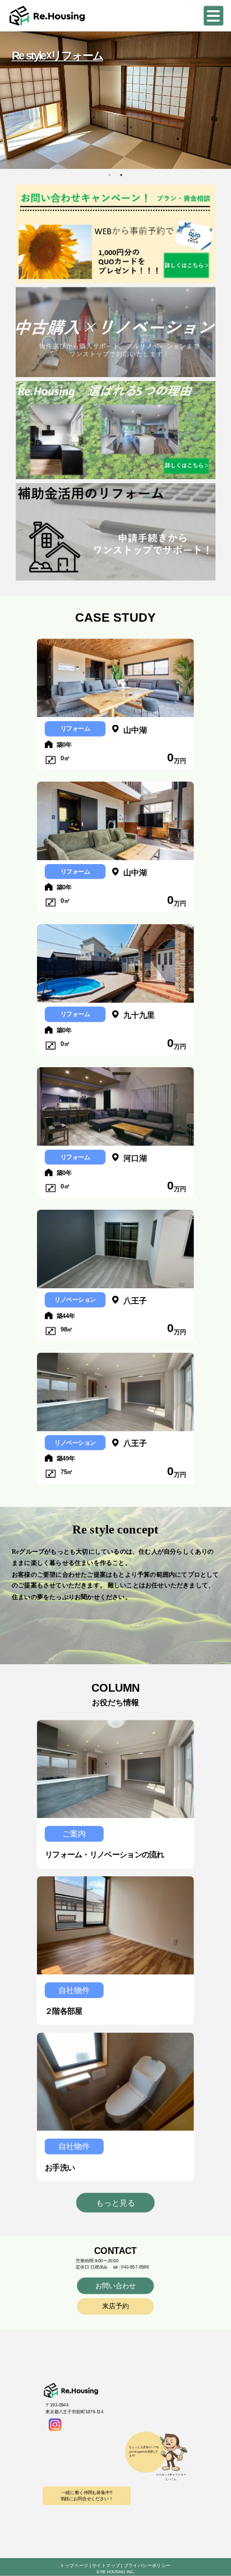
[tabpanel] (115, 100)
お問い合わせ (116, 2286)
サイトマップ (106, 2566)
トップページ (74, 2566)
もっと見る (115, 2203)
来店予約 (115, 2306)
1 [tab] (109, 175)
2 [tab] (121, 175)
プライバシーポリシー (147, 2566)
